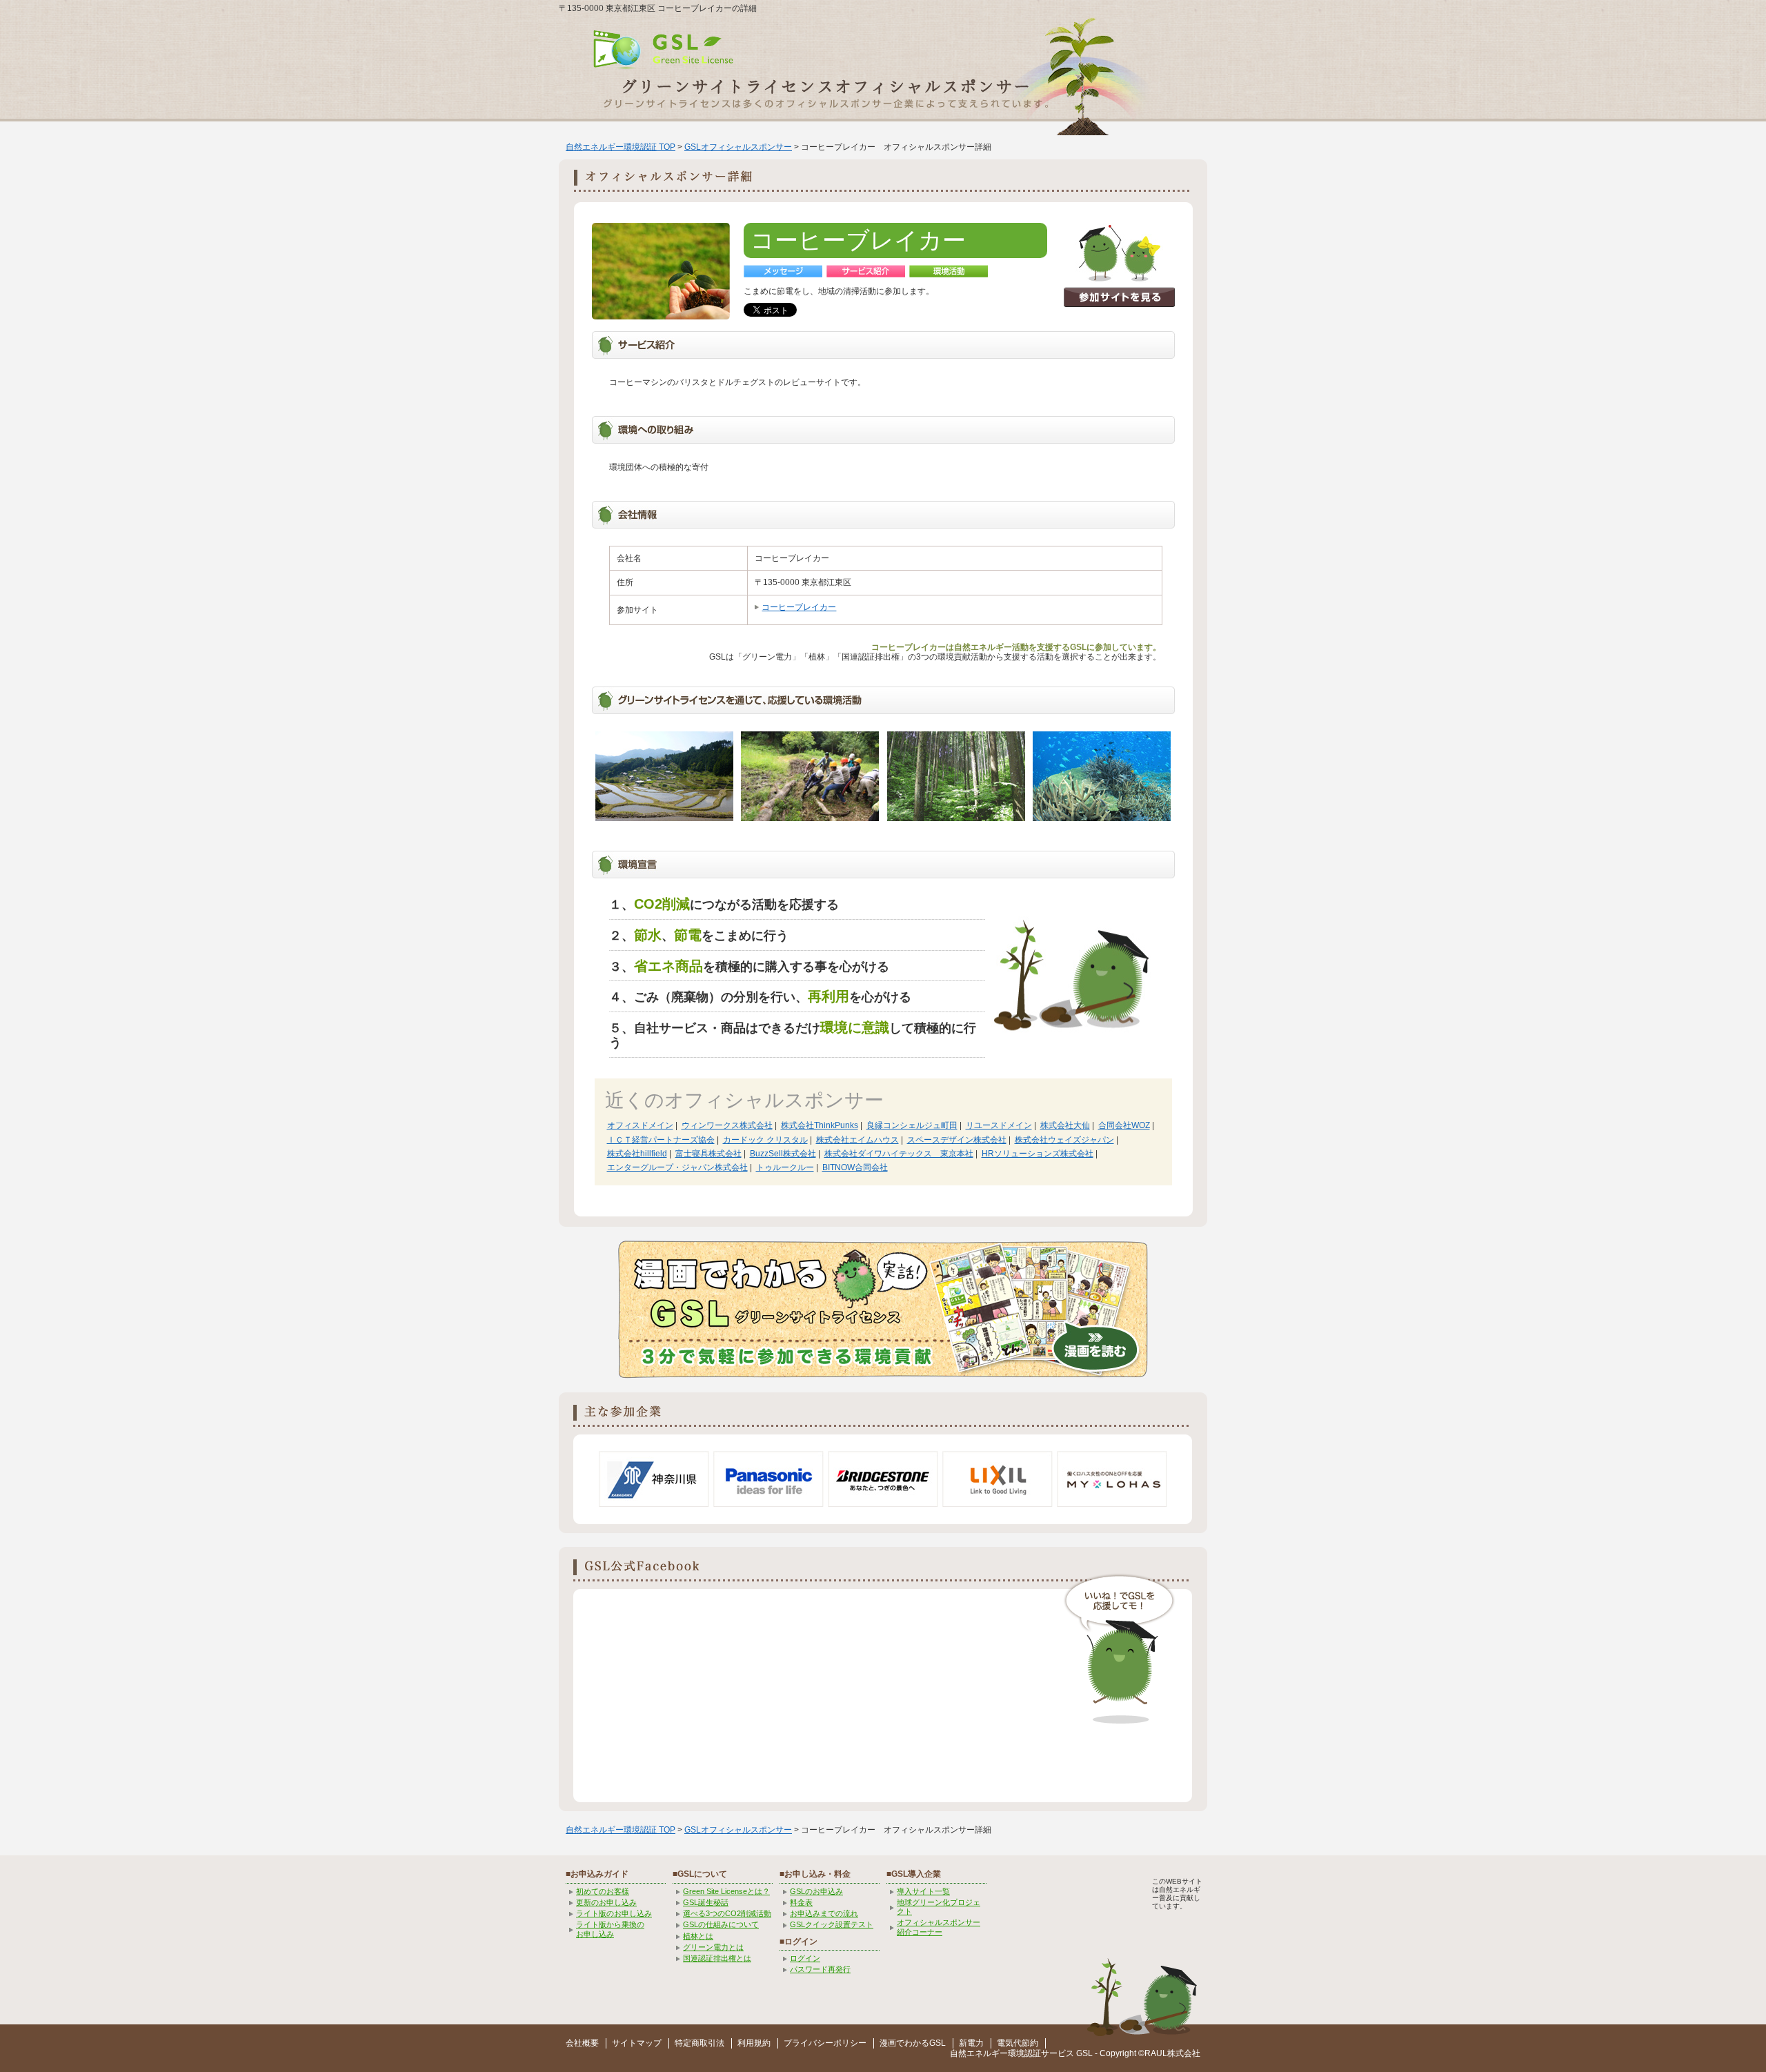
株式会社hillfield (637, 1154)
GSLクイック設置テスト (832, 1924)
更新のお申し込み (606, 1902)
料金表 (801, 1902)
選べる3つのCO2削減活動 (727, 1913)
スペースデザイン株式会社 (957, 1140)
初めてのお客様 (603, 1891)
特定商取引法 (700, 2043)
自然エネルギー (979, 2053)
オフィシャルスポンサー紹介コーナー (939, 1927)
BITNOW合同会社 (855, 1167)
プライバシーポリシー (825, 2043)
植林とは (698, 1936)
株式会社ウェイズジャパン (1064, 1140)
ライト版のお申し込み (614, 1913)
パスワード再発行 (820, 1969)
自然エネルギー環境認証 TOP (621, 147)
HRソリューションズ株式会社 (1038, 1154)
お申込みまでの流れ (824, 1913)
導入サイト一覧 (923, 1891)
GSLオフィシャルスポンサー (738, 147)
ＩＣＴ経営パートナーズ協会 (661, 1140)
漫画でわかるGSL (913, 2043)
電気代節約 (1018, 2043)
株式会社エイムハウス (857, 1140)
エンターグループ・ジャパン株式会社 (677, 1167)
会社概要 (582, 2043)
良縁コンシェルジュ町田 (912, 1125)
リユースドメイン (999, 1125)
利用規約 (754, 2043)
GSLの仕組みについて (721, 1924)
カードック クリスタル (765, 1140)
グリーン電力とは (713, 1947)
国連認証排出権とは (717, 1958)
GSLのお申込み (816, 1891)
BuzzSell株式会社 (783, 1154)
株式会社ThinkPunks (820, 1125)
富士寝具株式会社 (708, 1154)
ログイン (805, 1958)
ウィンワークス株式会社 (727, 1125)
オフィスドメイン (640, 1125)
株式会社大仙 (1065, 1125)
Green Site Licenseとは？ (726, 1891)
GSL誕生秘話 (706, 1902)
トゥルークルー (785, 1167)
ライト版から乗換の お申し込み (610, 1929)
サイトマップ (637, 2043)
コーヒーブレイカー (799, 607)
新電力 (971, 2043)
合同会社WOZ (1124, 1125)
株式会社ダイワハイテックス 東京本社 (899, 1154)
